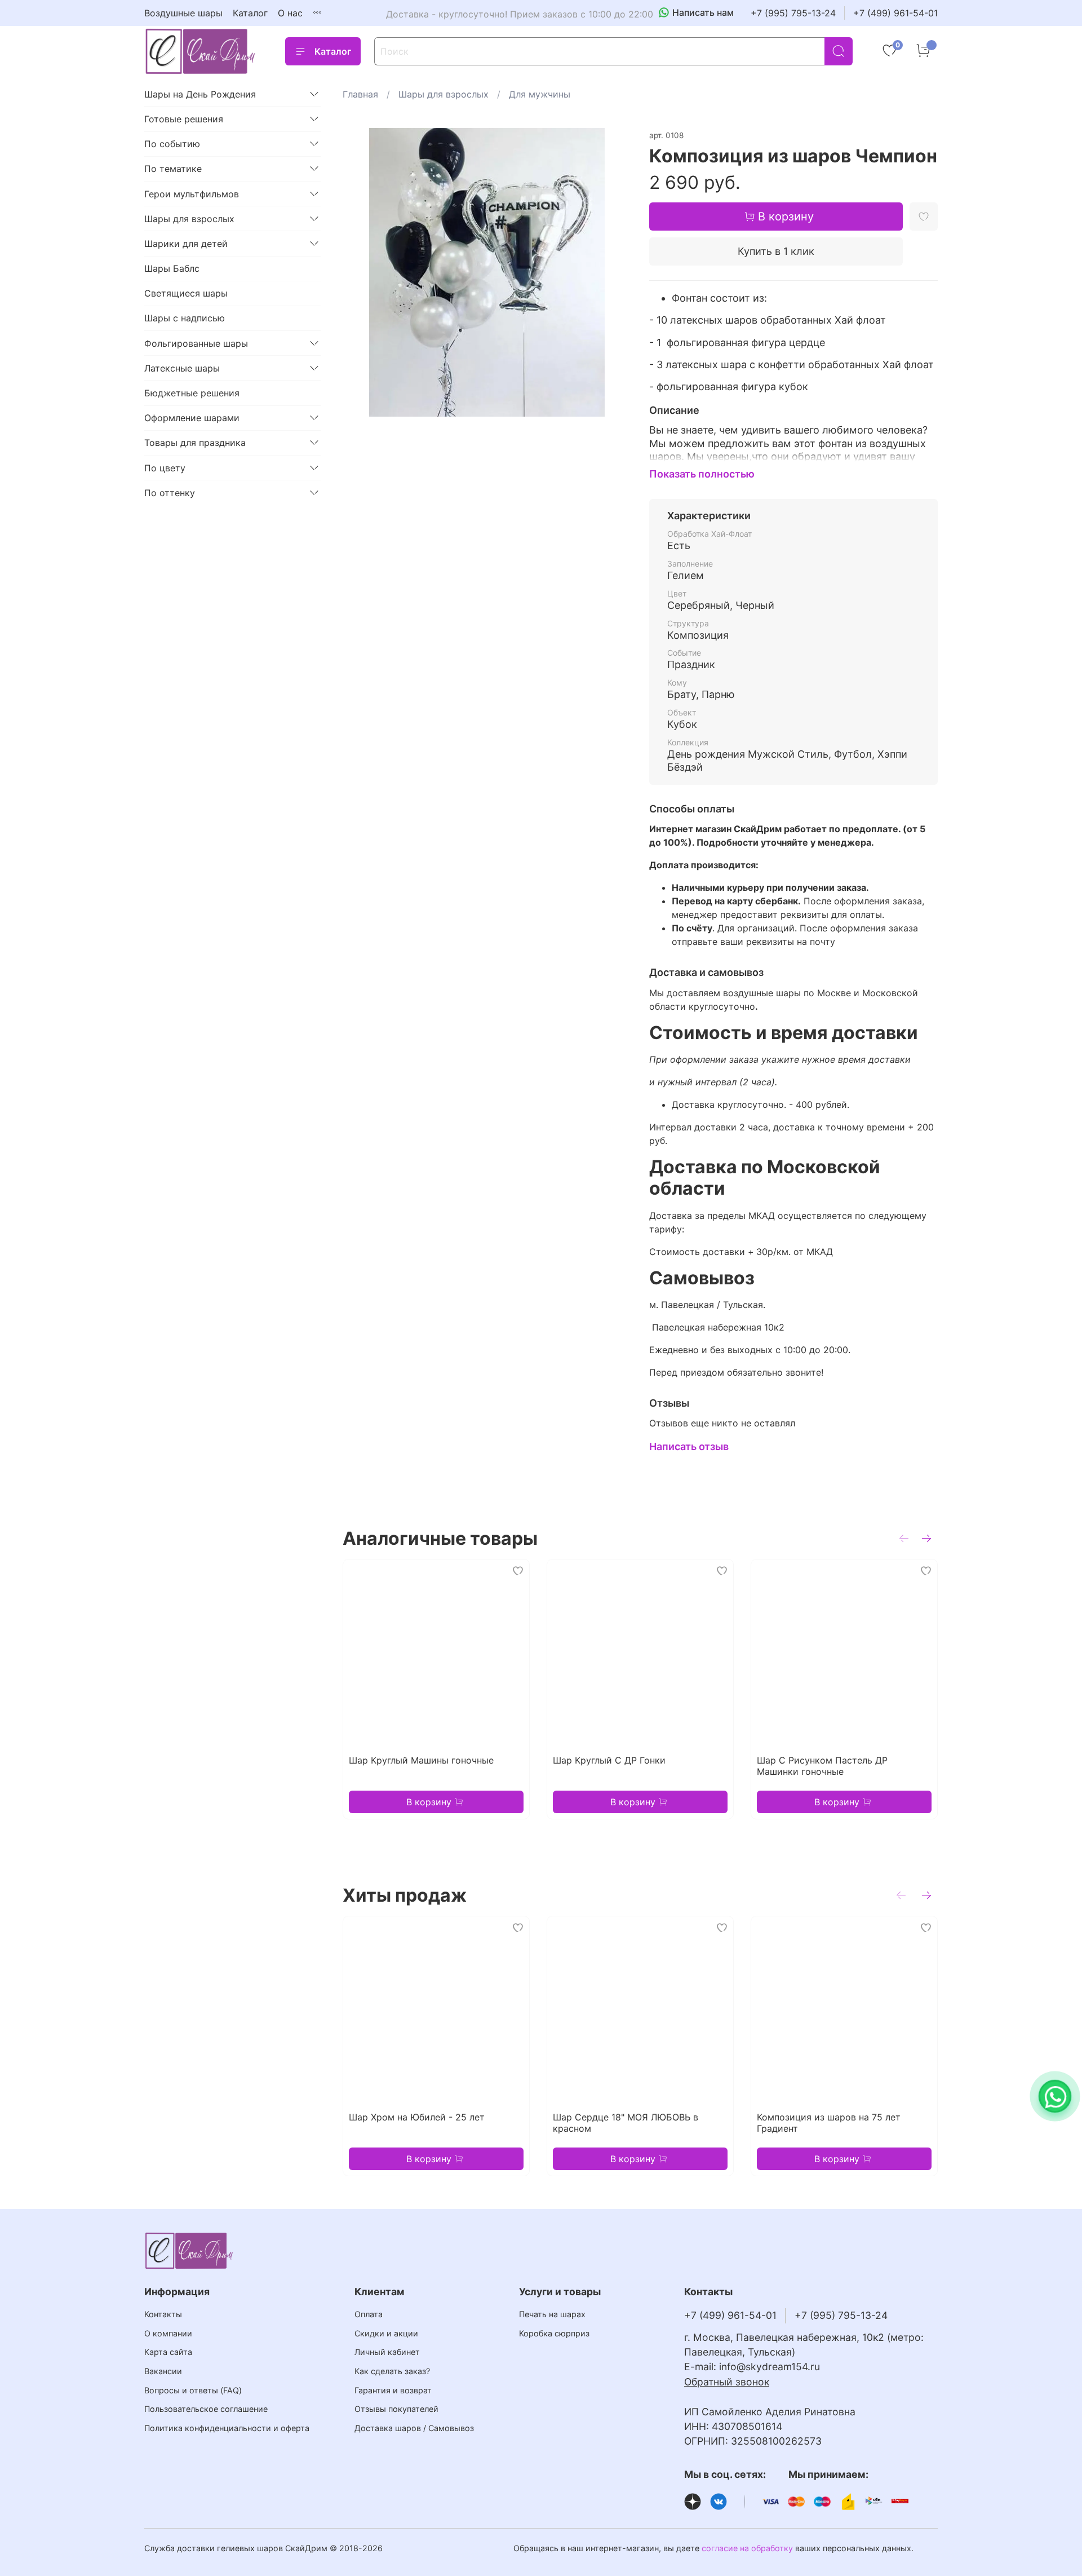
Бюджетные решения (192, 393)
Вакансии (163, 2371)
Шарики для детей (186, 244)
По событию (172, 144)
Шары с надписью (185, 318)
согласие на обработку (747, 2548)
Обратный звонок (727, 2382)
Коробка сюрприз (554, 2333)
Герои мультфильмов (192, 194)
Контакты (163, 2314)
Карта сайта (168, 2352)
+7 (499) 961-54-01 (895, 13)
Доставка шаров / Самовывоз (414, 2428)
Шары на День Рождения (200, 94)
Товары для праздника (195, 443)
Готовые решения (184, 119)
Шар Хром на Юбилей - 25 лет (417, 2117)
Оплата (369, 2314)
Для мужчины (540, 94)
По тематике (173, 169)
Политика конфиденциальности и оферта (227, 2428)
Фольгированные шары (196, 343)
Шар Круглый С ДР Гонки (609, 1760)
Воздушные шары (183, 13)
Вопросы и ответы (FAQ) (193, 2390)
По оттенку (170, 493)
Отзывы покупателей (396, 2409)
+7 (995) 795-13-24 (793, 13)
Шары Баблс (172, 268)
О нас (290, 13)
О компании (168, 2333)
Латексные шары (182, 368)
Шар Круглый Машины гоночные (421, 1760)
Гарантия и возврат (393, 2390)
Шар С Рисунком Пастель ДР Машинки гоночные (822, 1766)
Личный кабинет (387, 2352)
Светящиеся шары (186, 293)
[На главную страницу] (201, 51)
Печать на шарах (552, 2314)
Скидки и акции (386, 2333)
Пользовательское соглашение (206, 2409)
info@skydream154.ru (770, 2367)
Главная (360, 94)
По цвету (165, 468)
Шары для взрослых (444, 94)
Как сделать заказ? (392, 2371)
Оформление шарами (192, 418)
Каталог (250, 13)
